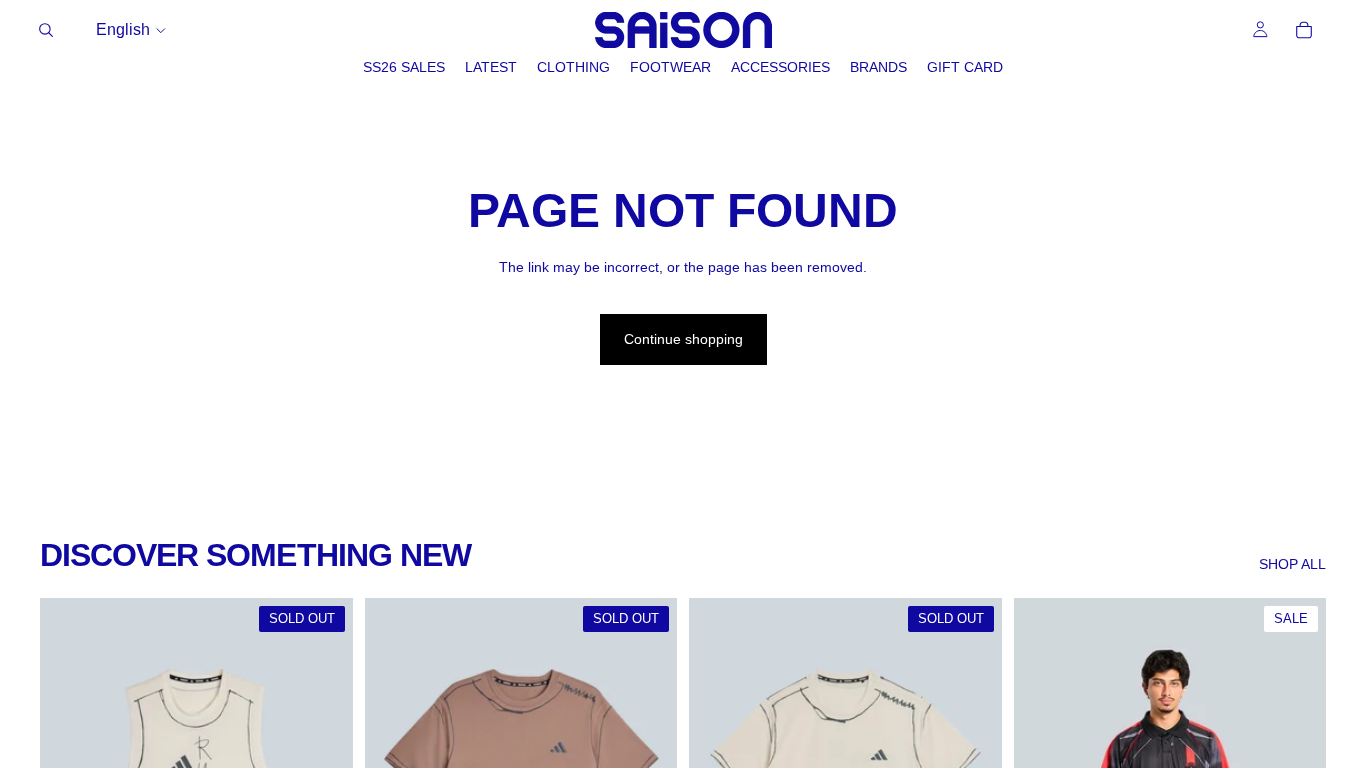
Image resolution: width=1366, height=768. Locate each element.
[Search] (46, 30)
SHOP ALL (1292, 564)
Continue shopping (683, 339)
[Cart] (1304, 30)
